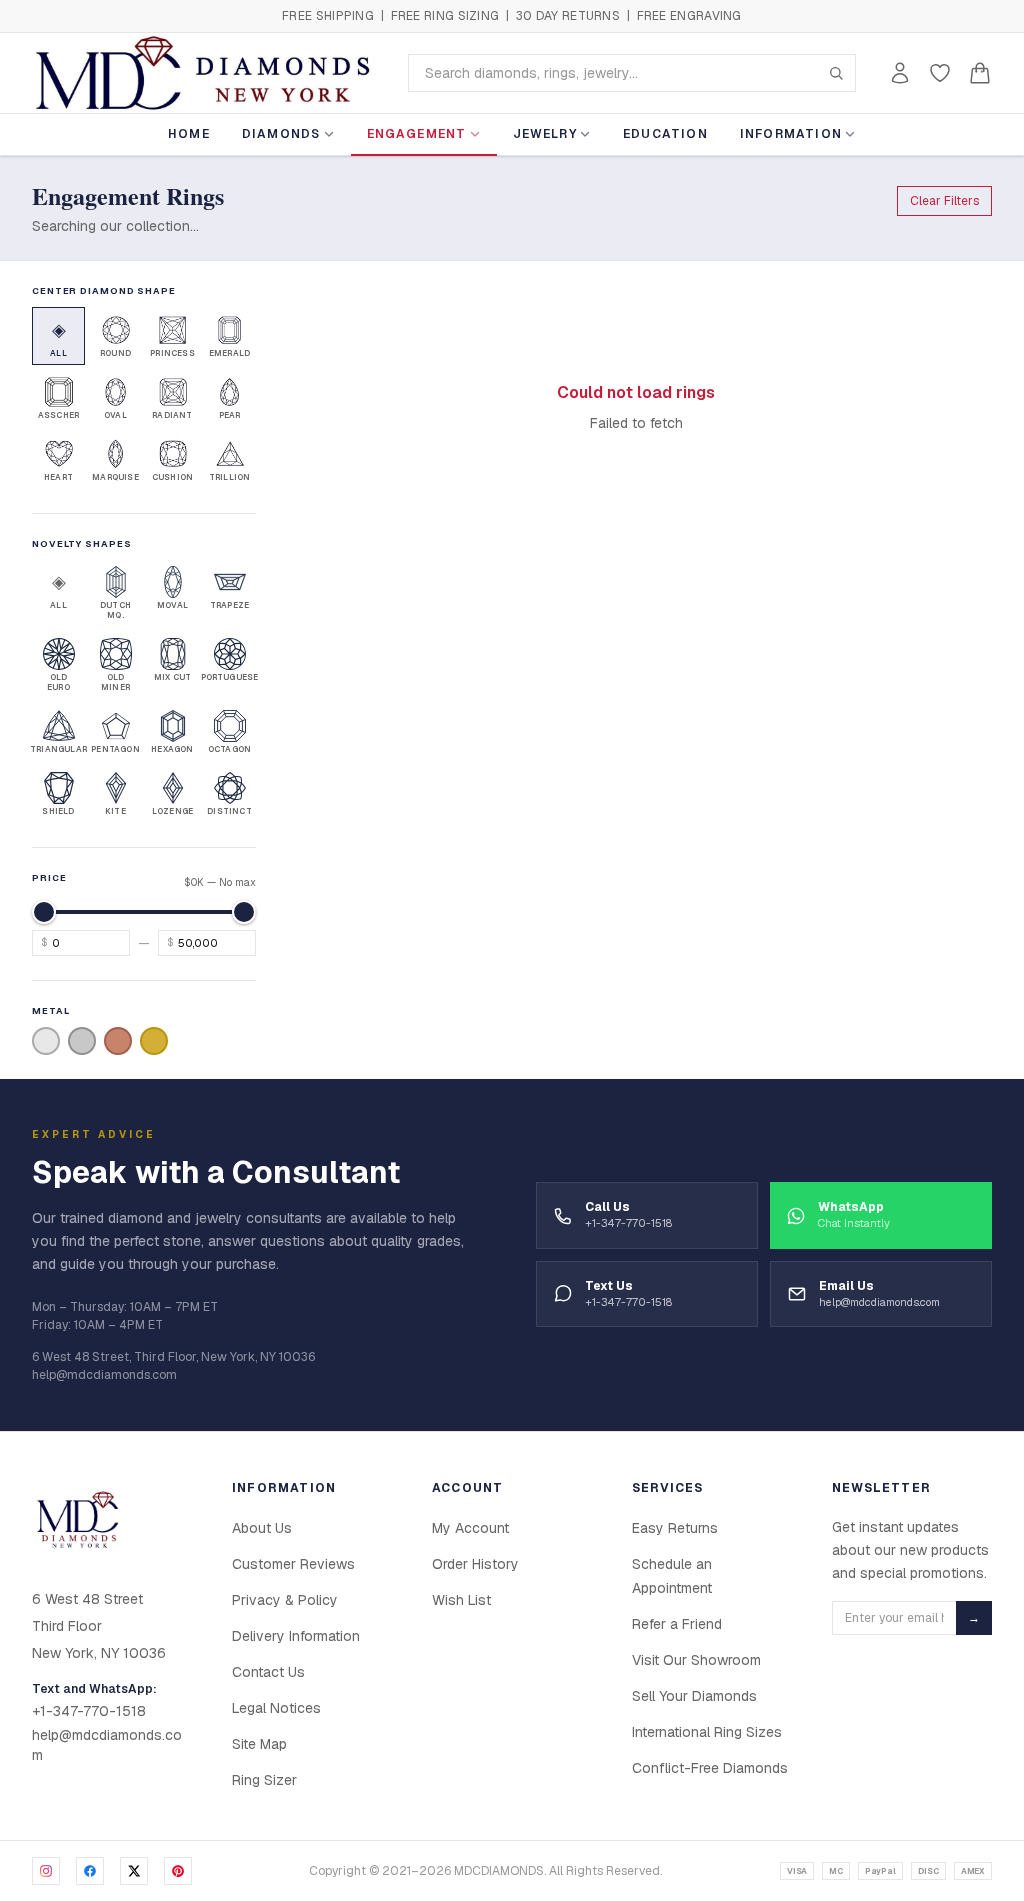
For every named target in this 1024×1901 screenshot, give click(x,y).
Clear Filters (944, 201)
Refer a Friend (677, 1624)
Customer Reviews (293, 1564)
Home (189, 134)
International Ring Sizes (707, 1732)
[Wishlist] (940, 73)
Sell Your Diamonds (694, 1696)
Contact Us (268, 1672)
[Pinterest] (178, 1871)
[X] (134, 1871)
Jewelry (545, 134)
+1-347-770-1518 (89, 1711)
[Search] (836, 73)
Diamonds (281, 134)
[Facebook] (90, 1871)
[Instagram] (46, 1871)
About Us (262, 1528)
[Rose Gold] (118, 1041)
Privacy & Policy (285, 1600)
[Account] (900, 73)
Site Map (259, 1744)
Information (791, 134)
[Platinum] (82, 1041)
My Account (470, 1528)
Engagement (417, 134)
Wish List (461, 1600)
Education (665, 134)
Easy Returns (675, 1528)
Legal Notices (276, 1708)
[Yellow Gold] (154, 1041)
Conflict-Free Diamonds (710, 1768)
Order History (475, 1564)
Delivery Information (296, 1636)
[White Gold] (46, 1041)
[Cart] (980, 73)
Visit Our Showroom (696, 1660)
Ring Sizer (264, 1780)
